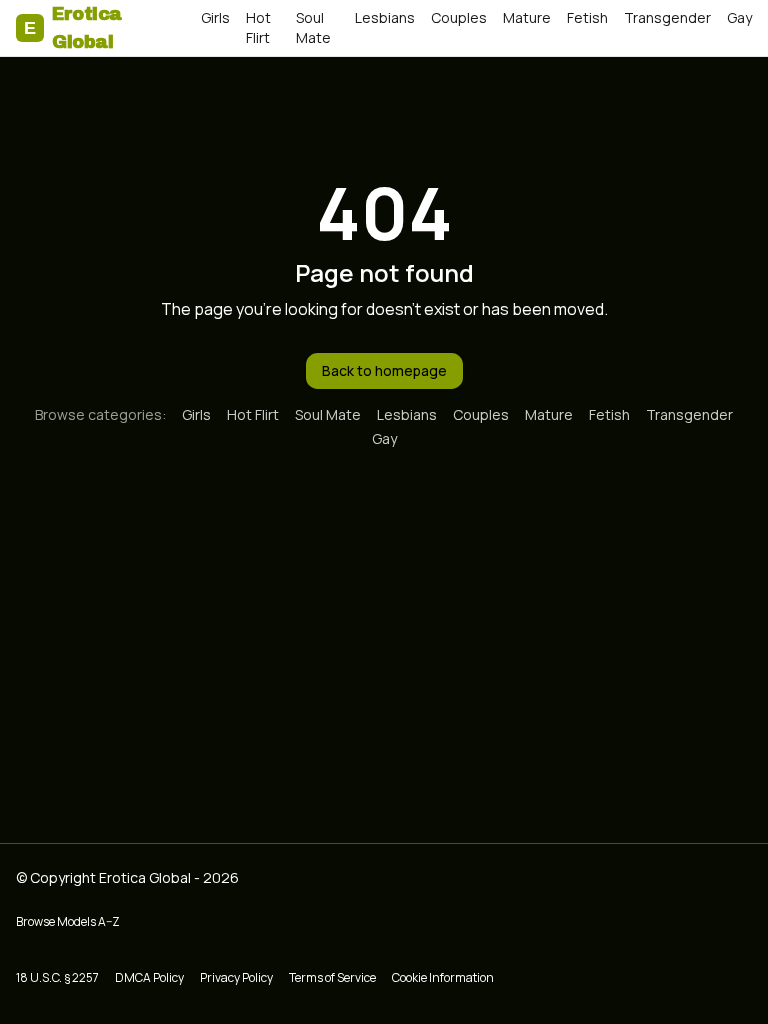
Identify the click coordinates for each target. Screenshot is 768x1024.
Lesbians (385, 17)
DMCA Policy (149, 977)
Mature (527, 17)
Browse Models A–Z (68, 921)
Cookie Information (443, 977)
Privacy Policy (236, 977)
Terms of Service (332, 977)
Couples (459, 17)
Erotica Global (73, 28)
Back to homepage (384, 370)
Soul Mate (313, 27)
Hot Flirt (258, 27)
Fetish (587, 17)
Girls (215, 17)
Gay (739, 17)
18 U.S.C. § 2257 (57, 977)
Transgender (667, 17)
